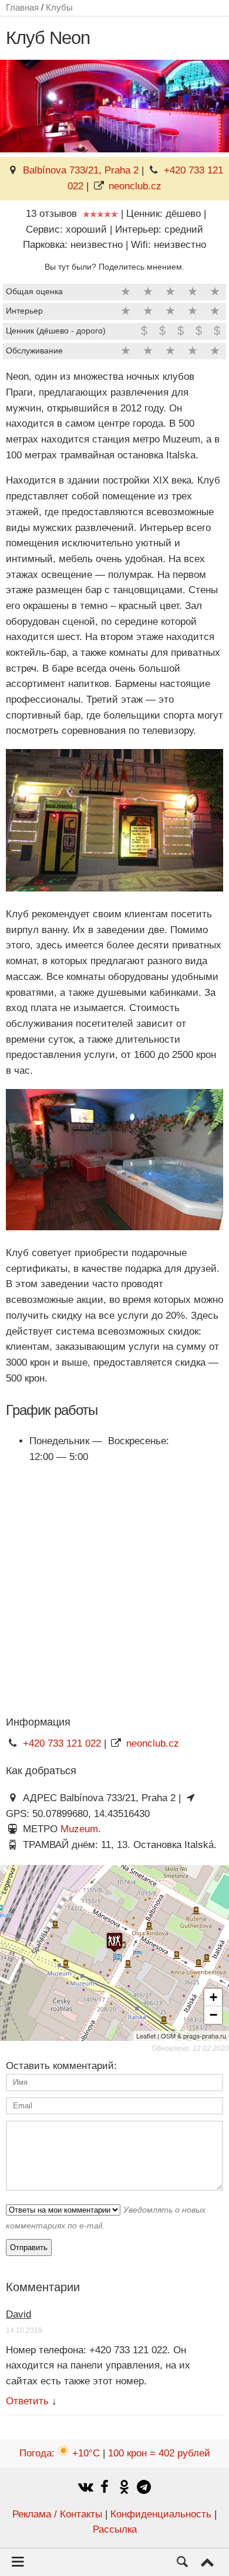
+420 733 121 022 (62, 1743)
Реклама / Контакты (57, 2514)
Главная (22, 7)
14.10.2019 (24, 2330)
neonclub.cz (135, 186)
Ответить (27, 2401)
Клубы (59, 7)
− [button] (213, 2015)
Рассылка (115, 2529)
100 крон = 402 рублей (159, 2453)
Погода (60, 2453)
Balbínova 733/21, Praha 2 (81, 170)
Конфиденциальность (161, 2514)
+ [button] (213, 1997)
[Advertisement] (114, 1589)
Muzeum (79, 1829)
